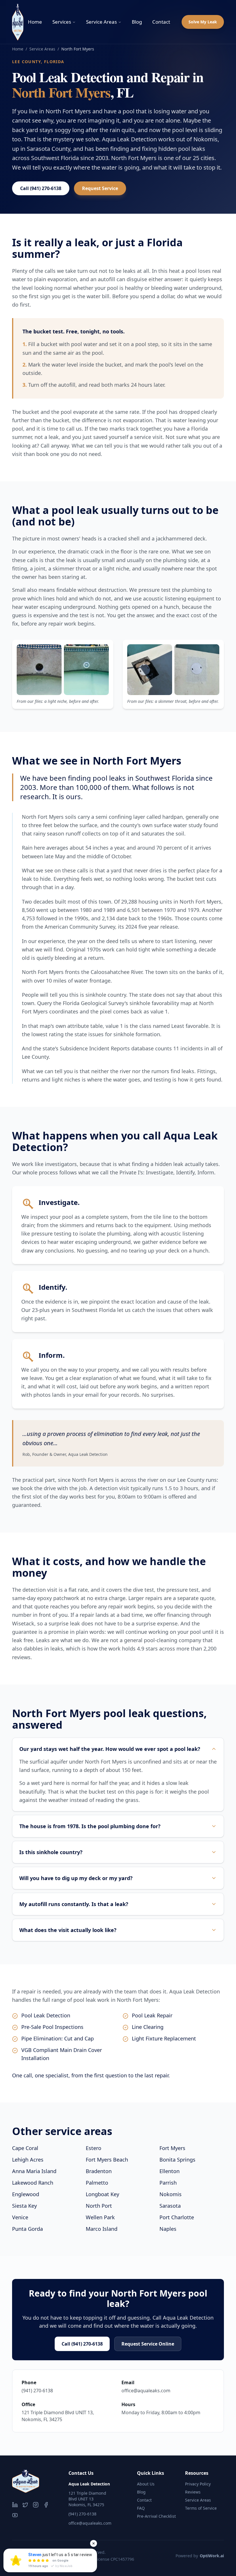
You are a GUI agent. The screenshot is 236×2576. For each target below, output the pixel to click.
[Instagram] (36, 2505)
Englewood (26, 2194)
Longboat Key (102, 2194)
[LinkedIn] (15, 2505)
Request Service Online (148, 2344)
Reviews (193, 2492)
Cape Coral (25, 2148)
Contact (161, 22)
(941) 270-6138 (37, 2391)
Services (62, 22)
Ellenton (170, 2171)
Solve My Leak (203, 22)
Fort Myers (172, 2148)
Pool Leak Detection (46, 2015)
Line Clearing (148, 2027)
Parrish (168, 2183)
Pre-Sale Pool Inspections (52, 2027)
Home (35, 22)
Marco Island (102, 2229)
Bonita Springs (177, 2160)
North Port (99, 2206)
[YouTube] (15, 2515)
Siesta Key (24, 2206)
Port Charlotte (177, 2217)
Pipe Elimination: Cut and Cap (58, 2038)
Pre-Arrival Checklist (156, 2516)
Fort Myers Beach (107, 2160)
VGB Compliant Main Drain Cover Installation (62, 2054)
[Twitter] (25, 2505)
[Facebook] (46, 2505)
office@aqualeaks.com (146, 2391)
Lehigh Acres (28, 2160)
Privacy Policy (198, 2484)
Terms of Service (201, 2508)
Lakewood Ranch (33, 2183)
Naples (168, 2229)
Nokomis (171, 2194)
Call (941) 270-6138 (41, 188)
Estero (94, 2148)
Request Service (100, 188)
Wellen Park (100, 2217)
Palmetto (97, 2183)
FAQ (141, 2508)
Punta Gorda (27, 2229)
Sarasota (170, 2206)
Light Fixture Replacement (164, 2038)
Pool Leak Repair (152, 2015)
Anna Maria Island (34, 2171)
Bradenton (99, 2171)
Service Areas (101, 22)
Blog (137, 22)
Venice (20, 2217)
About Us (146, 2484)
